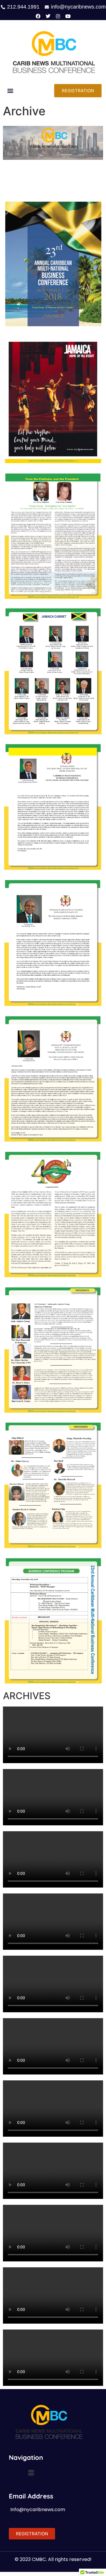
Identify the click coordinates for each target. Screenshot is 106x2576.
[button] (10, 91)
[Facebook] (38, 16)
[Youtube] (68, 16)
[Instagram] (58, 16)
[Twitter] (48, 16)
